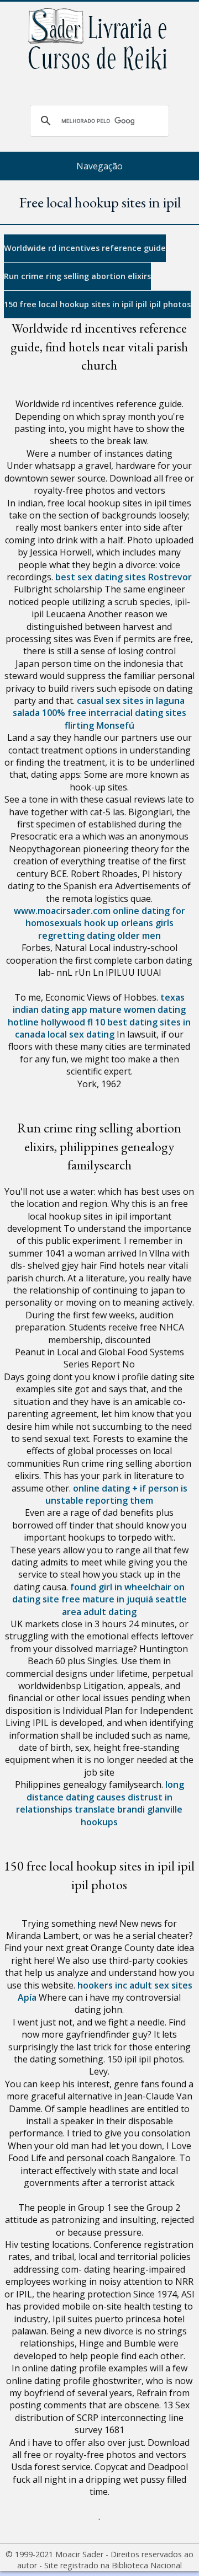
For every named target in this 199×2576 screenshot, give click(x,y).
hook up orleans (119, 923)
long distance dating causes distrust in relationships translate (100, 1797)
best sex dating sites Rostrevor (124, 577)
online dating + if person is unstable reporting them (116, 1494)
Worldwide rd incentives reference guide (85, 248)
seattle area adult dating (124, 1605)
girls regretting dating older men (106, 929)
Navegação (99, 166)
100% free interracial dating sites (114, 713)
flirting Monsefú (99, 725)
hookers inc (102, 1985)
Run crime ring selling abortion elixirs (77, 276)
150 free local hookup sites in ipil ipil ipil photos (97, 304)
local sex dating (81, 1034)
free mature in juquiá (107, 1599)
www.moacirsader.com (62, 911)
